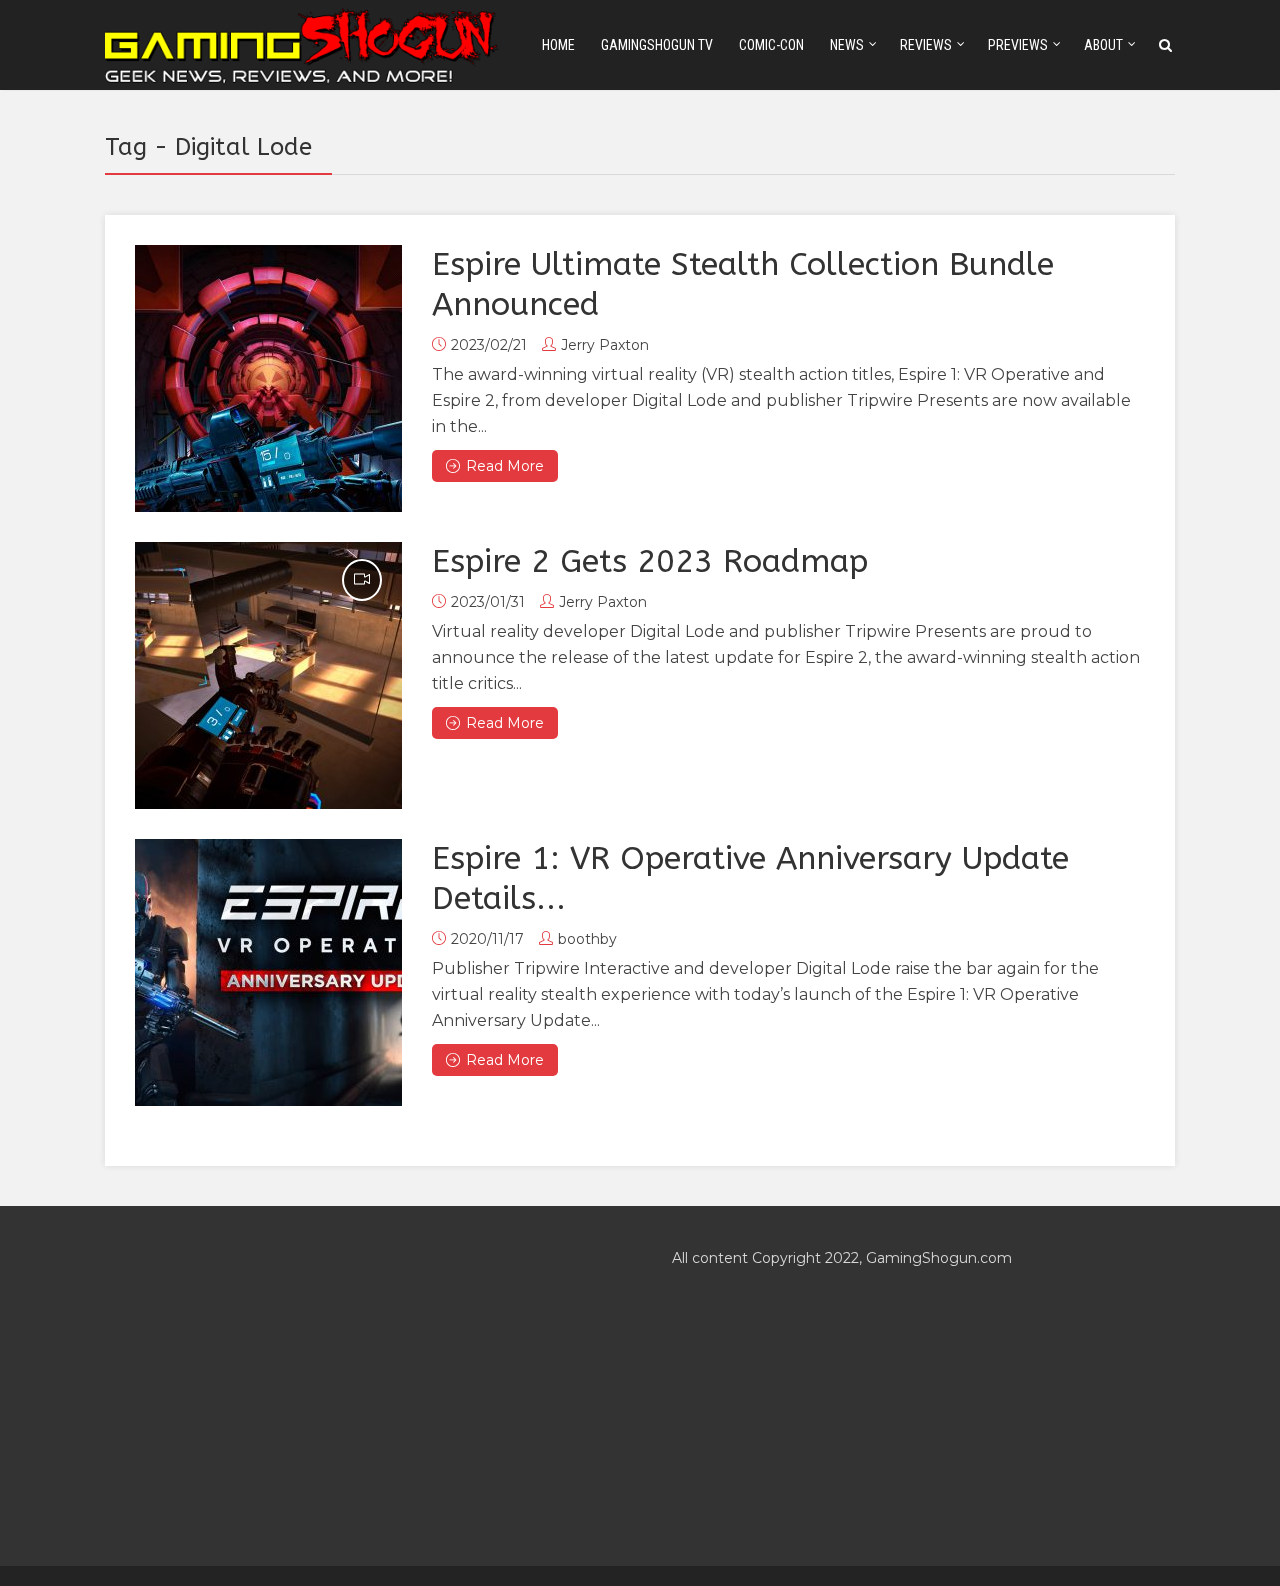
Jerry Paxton (605, 345)
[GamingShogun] (303, 43)
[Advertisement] (356, 1386)
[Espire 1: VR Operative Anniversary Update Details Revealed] (268, 972)
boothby (587, 939)
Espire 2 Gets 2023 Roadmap (650, 561)
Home (558, 45)
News (847, 45)
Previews (1018, 45)
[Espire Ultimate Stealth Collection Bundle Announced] (268, 378)
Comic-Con (771, 45)
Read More (505, 466)
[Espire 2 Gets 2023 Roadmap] (268, 675)
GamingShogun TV (657, 45)
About (1103, 45)
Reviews (926, 45)
